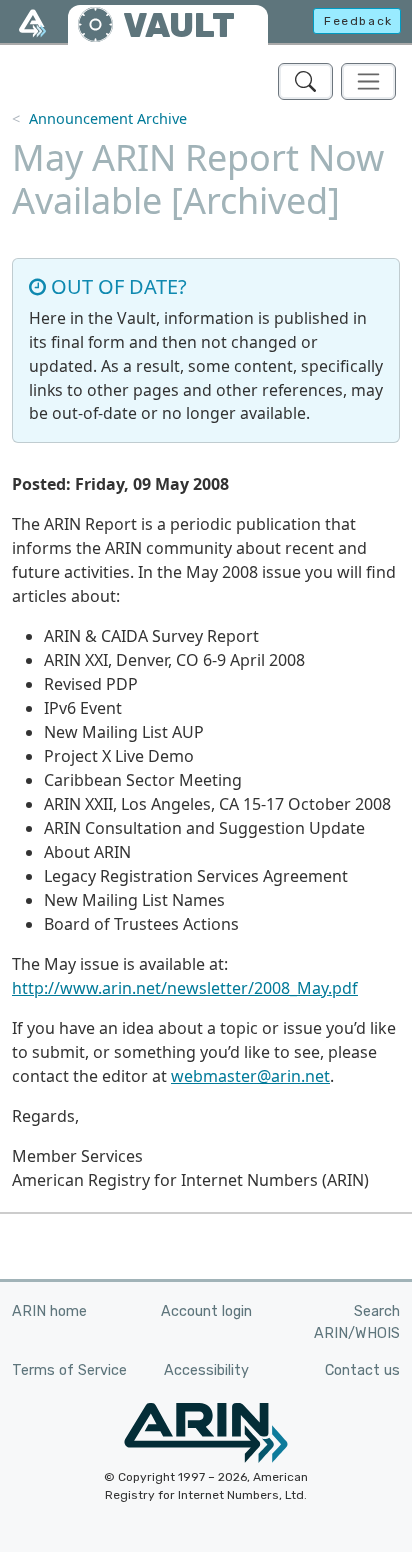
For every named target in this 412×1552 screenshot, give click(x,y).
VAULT (179, 25)
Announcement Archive (108, 118)
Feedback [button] (358, 21)
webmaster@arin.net (250, 1076)
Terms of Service (69, 1370)
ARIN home (49, 1311)
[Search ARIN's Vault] (305, 81)
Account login (206, 1311)
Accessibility (206, 1370)
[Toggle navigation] (368, 81)
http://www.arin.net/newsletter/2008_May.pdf (185, 988)
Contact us (362, 1370)
